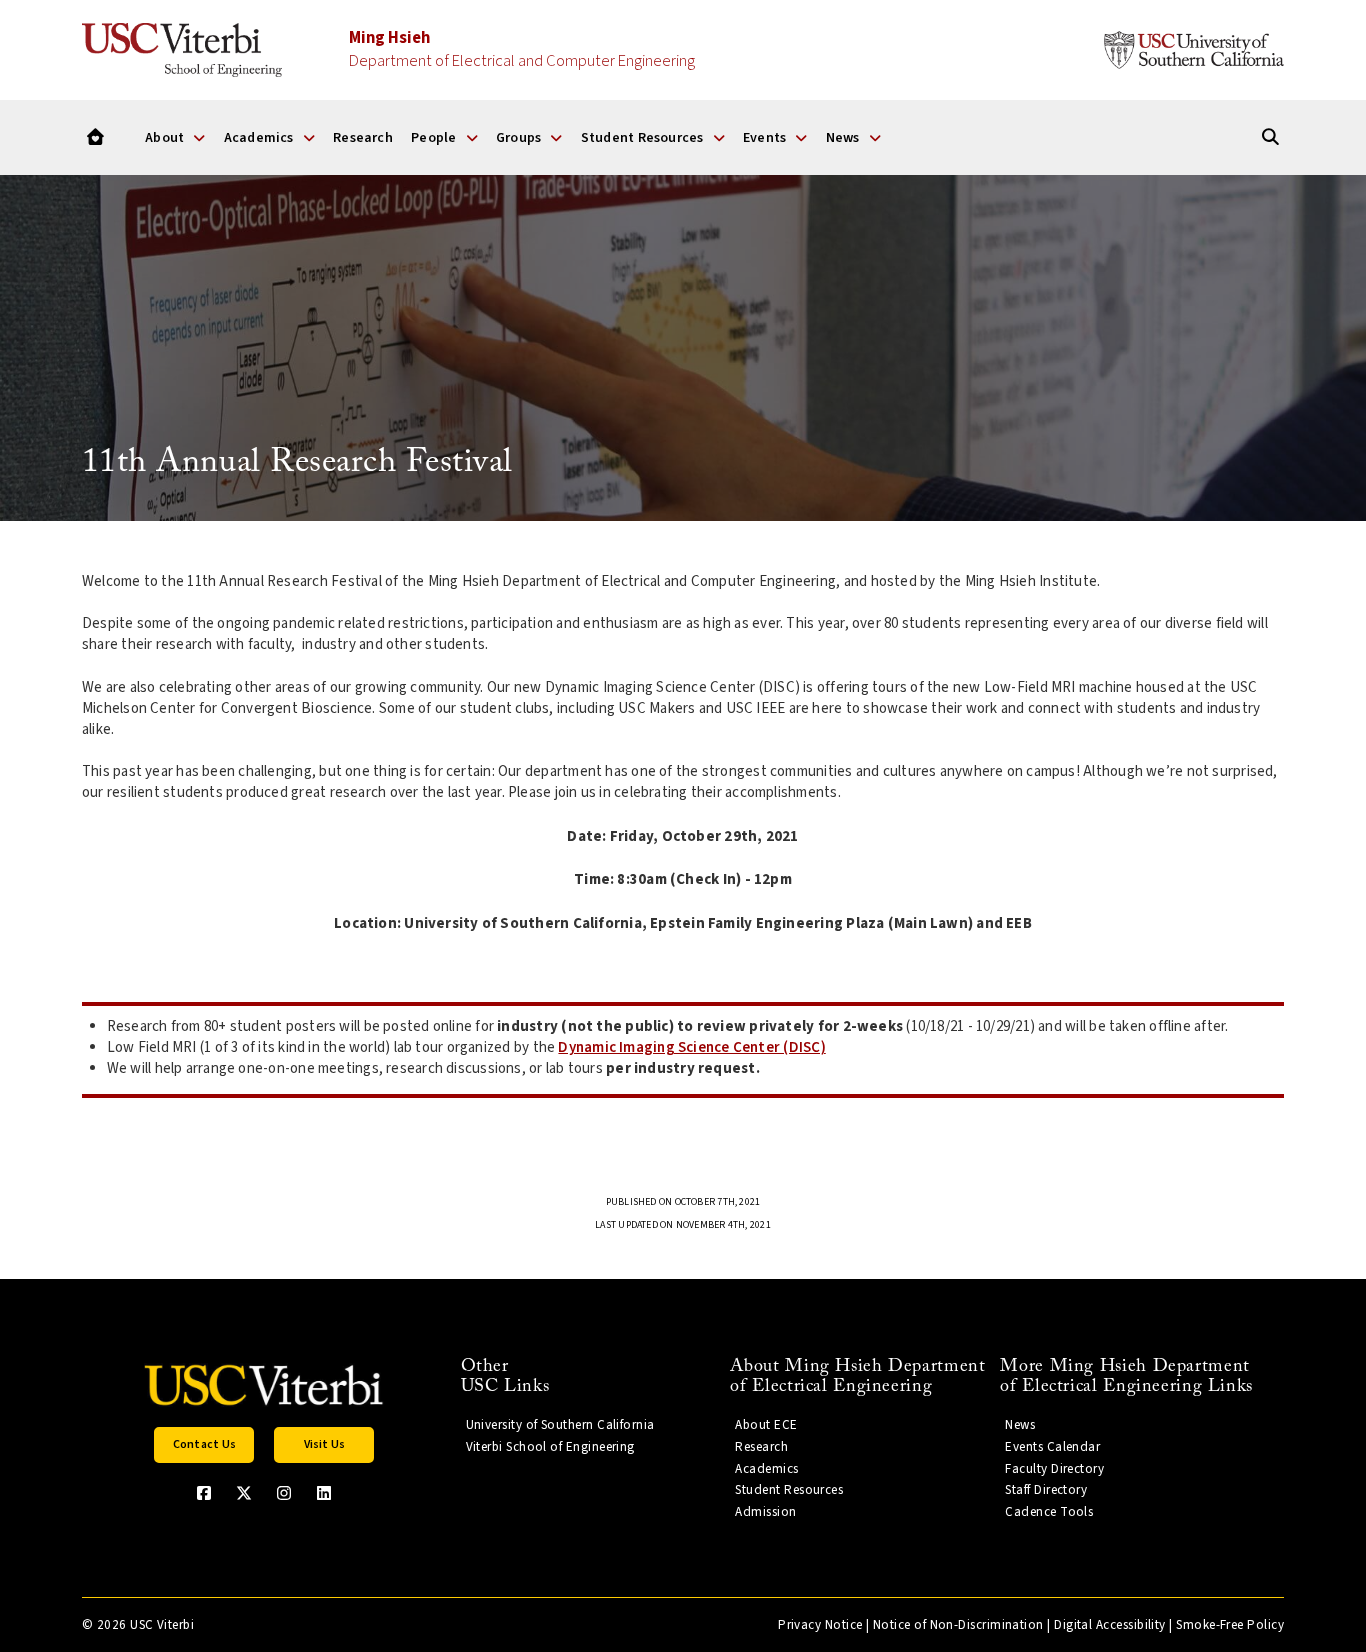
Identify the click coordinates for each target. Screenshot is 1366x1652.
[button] (204, 1445)
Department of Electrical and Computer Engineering (522, 49)
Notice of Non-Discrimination (958, 1625)
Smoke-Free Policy (1230, 1625)
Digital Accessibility (1110, 1625)
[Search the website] (1270, 137)
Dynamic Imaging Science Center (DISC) (691, 1047)
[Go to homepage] (95, 137)
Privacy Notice (820, 1625)
